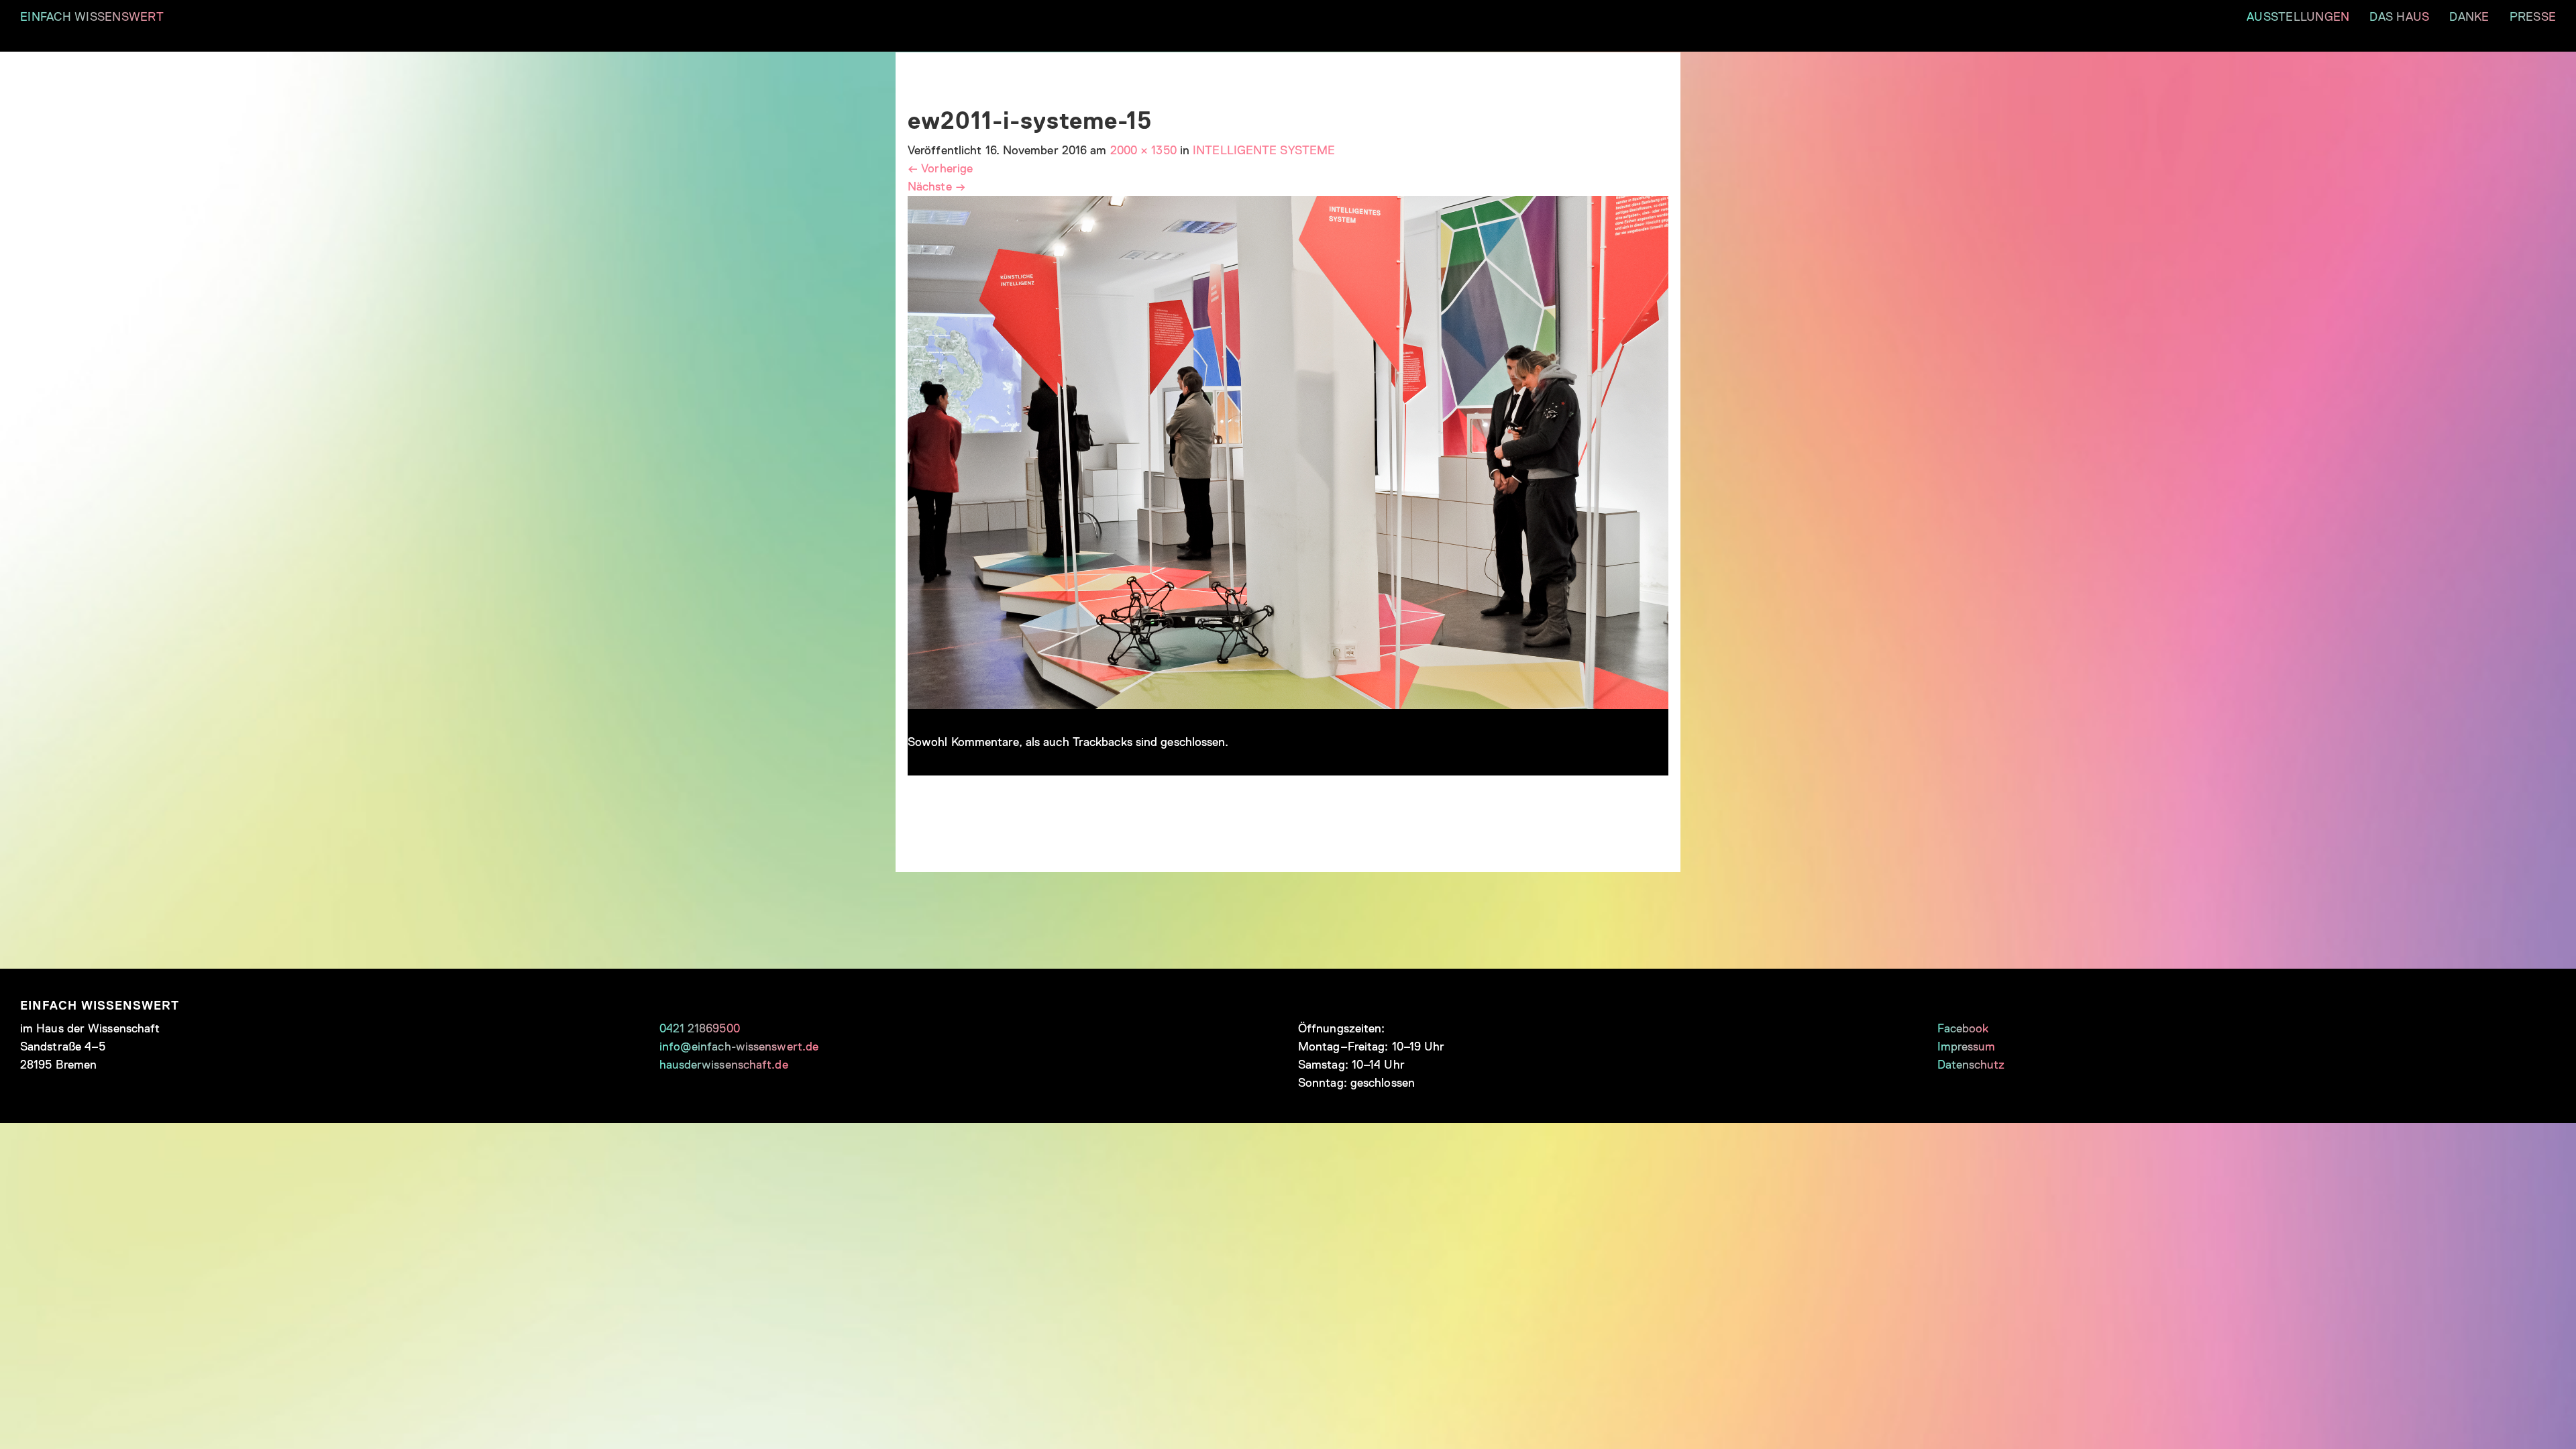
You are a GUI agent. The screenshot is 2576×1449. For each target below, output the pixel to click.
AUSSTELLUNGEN (2298, 17)
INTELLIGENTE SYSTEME (1264, 150)
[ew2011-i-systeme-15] (1288, 451)
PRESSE (2533, 17)
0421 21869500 (700, 1028)
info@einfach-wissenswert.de (739, 1046)
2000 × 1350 (1143, 150)
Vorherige (940, 168)
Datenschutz (1971, 1065)
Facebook (1963, 1028)
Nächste (936, 186)
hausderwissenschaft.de (724, 1065)
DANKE (2469, 17)
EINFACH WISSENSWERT (92, 17)
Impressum (1967, 1046)
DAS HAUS (2399, 17)
